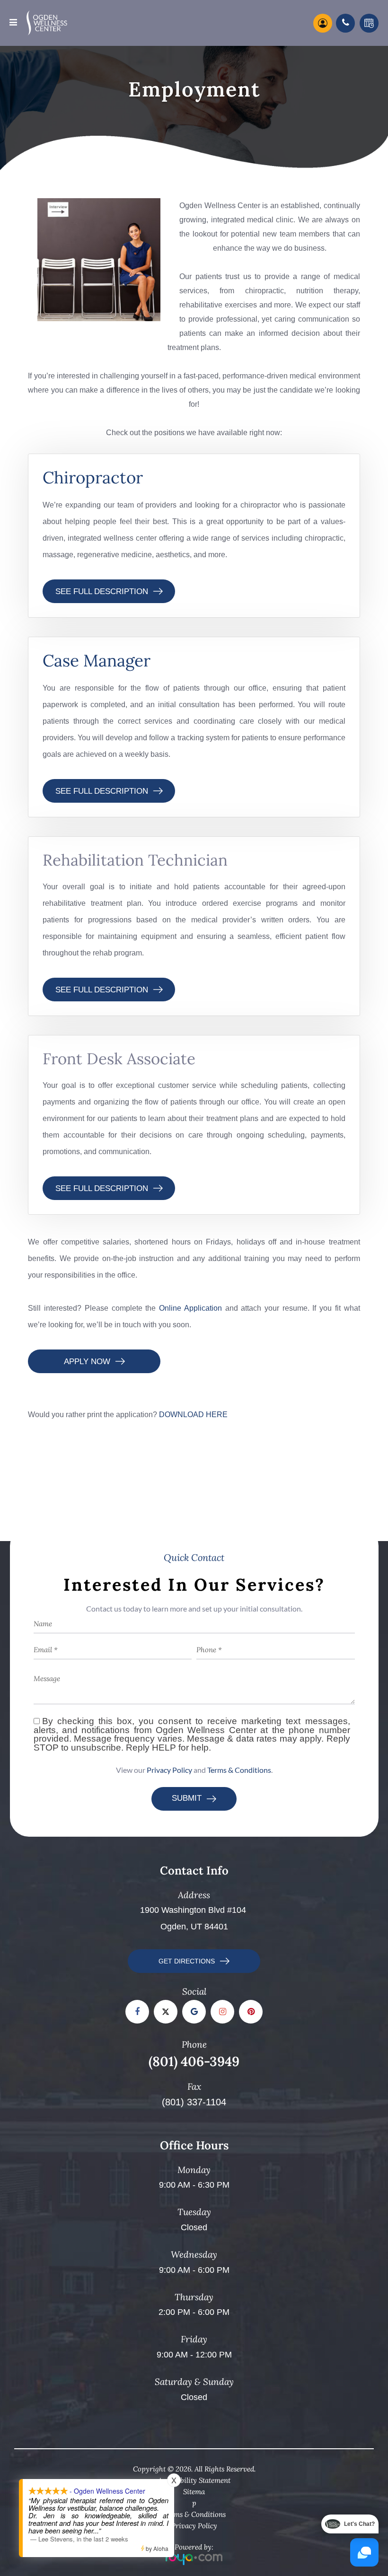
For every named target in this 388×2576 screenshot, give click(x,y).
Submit (187, 1798)
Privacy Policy (169, 1770)
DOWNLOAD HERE (193, 1414)
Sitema (194, 2492)
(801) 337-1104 (194, 2102)
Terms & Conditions (239, 1770)
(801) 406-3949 (194, 2061)
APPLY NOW (87, 1362)
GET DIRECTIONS (187, 1961)
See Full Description (102, 591)
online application (190, 1308)
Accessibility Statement (194, 2480)
